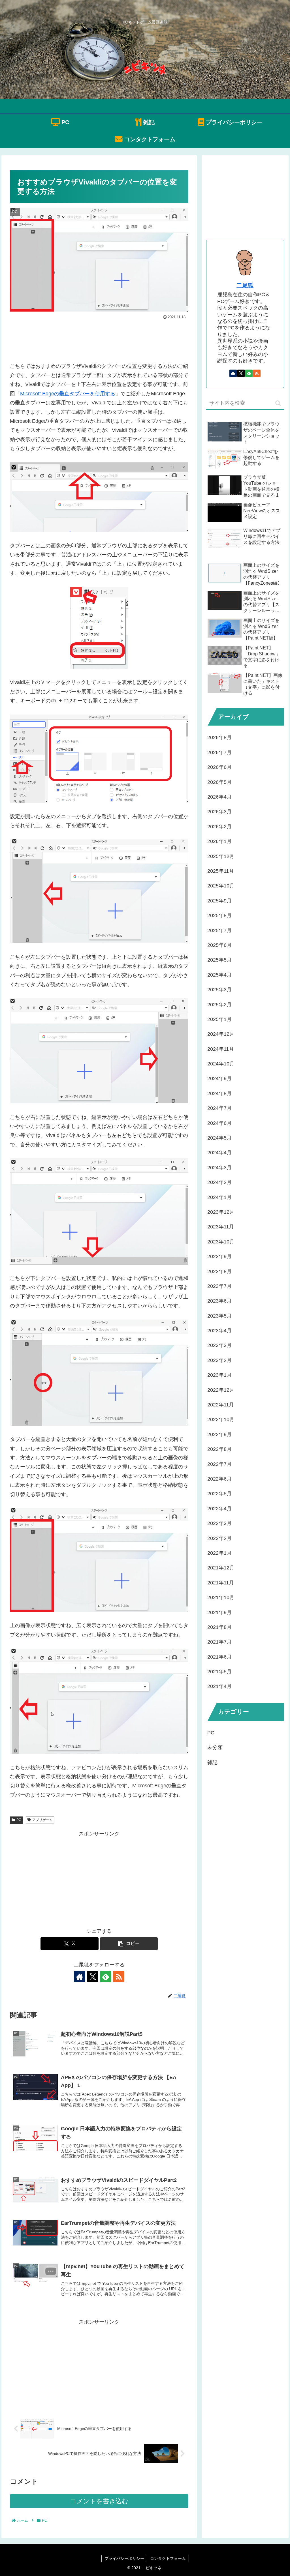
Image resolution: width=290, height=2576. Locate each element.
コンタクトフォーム (168, 2558)
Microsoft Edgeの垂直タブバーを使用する (68, 394)
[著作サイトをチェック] (80, 1977)
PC (19, 1820)
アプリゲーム (42, 1820)
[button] (129, 1944)
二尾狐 (245, 285)
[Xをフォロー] (93, 1977)
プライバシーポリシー (124, 2558)
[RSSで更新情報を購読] (119, 1977)
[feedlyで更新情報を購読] (106, 1977)
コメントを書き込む (99, 2501)
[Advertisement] (99, 338)
